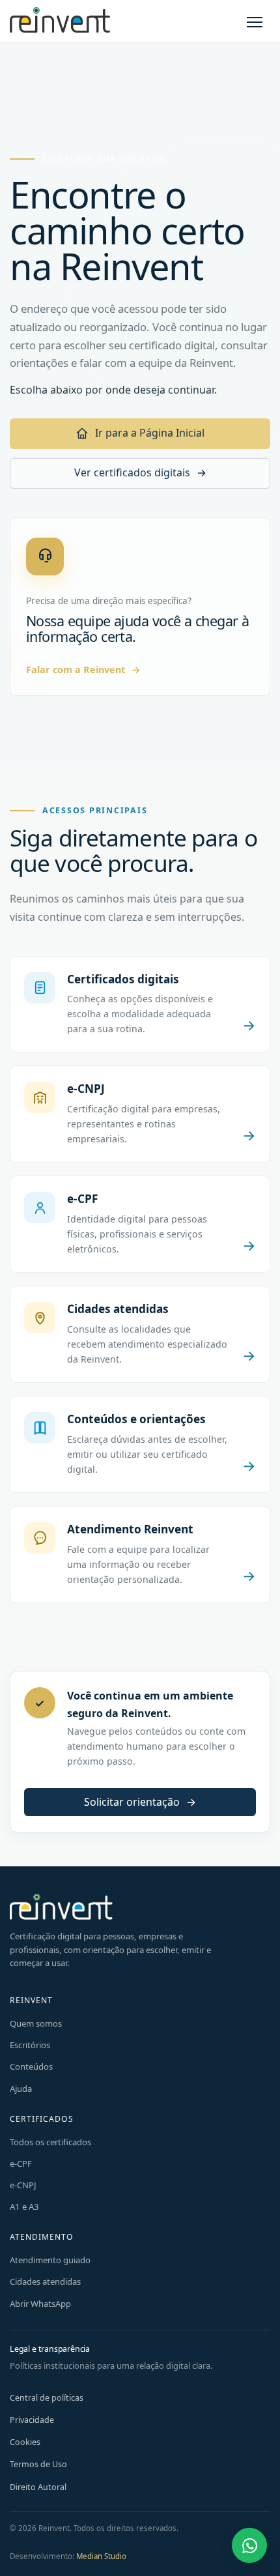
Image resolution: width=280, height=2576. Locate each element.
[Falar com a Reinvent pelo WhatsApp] (249, 2545)
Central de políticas (47, 2398)
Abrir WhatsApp (40, 2304)
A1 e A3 (24, 2207)
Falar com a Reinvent (83, 670)
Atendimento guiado (50, 2260)
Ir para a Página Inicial (150, 433)
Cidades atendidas (45, 2281)
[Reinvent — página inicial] (60, 21)
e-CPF (21, 2164)
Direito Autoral (38, 2487)
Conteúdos (31, 2066)
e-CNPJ (23, 2185)
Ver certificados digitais (140, 472)
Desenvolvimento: (68, 2556)
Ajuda (21, 2089)
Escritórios (30, 2045)
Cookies (25, 2442)
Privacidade (32, 2420)
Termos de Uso (38, 2464)
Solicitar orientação (140, 1802)
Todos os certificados (50, 2142)
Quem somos (36, 2023)
